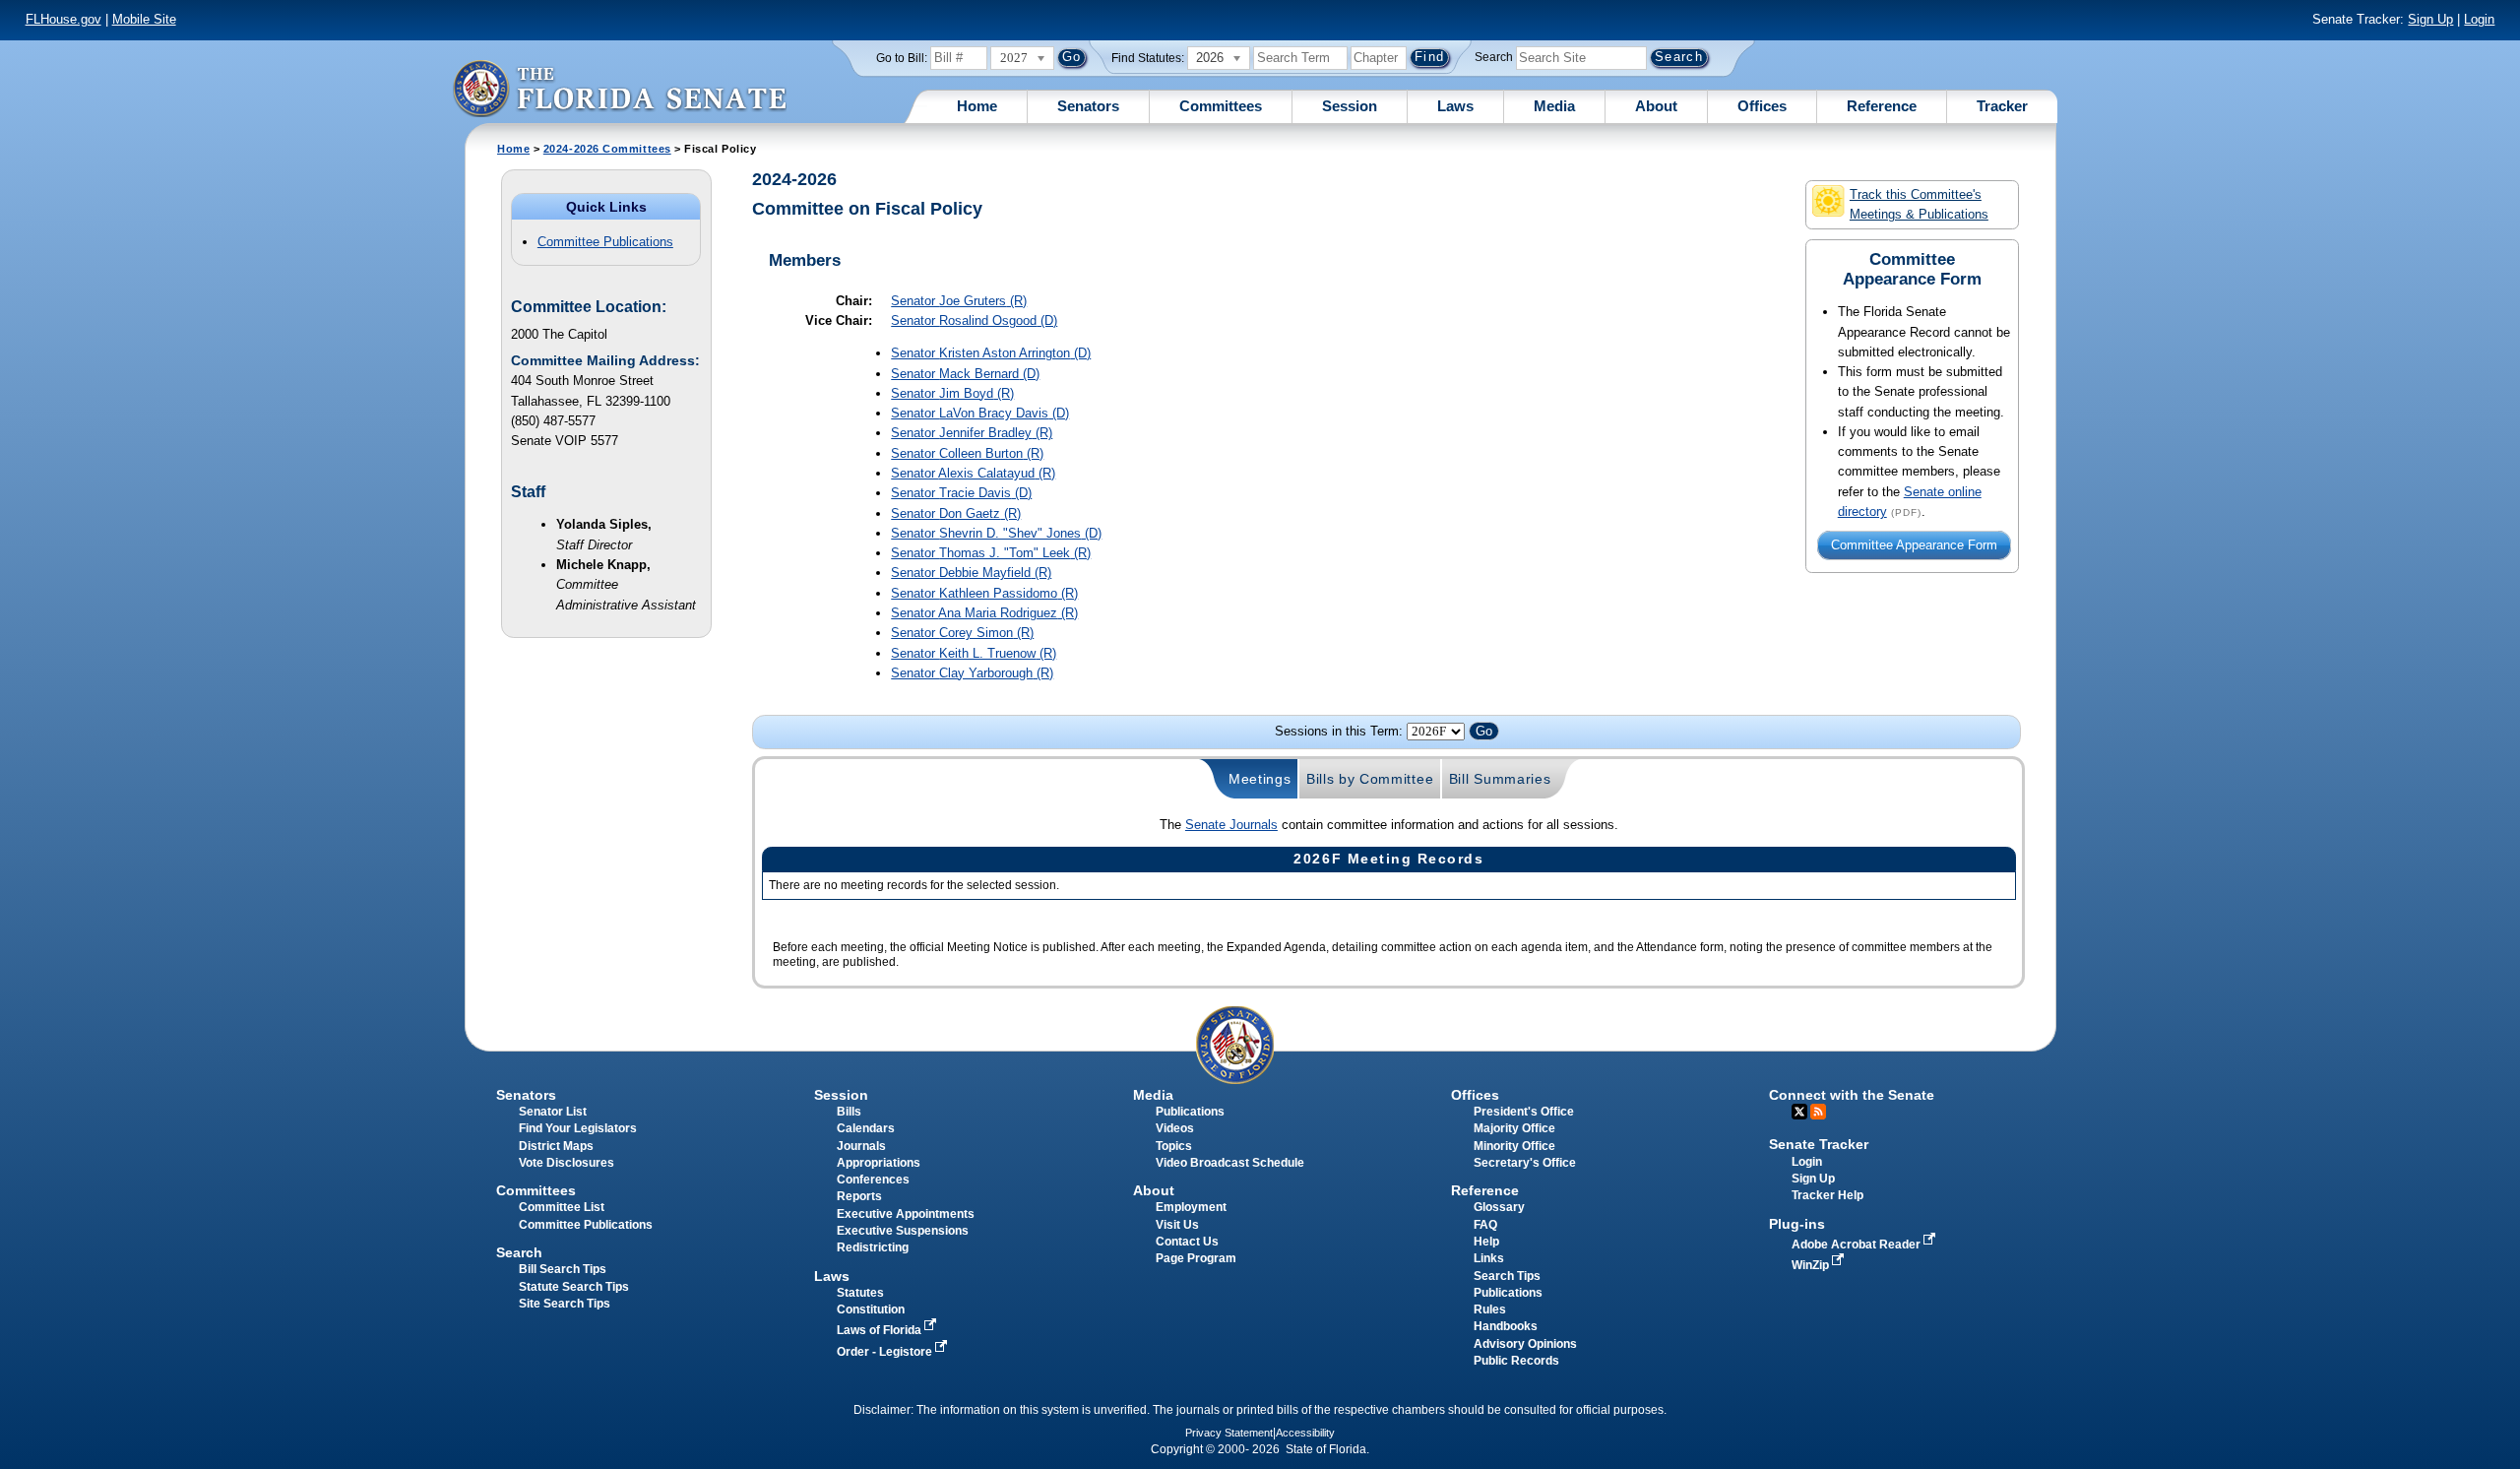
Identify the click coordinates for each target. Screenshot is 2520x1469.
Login (2479, 19)
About (1656, 106)
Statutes (860, 1293)
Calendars (866, 1128)
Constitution (871, 1309)
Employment (1191, 1207)
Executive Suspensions (903, 1231)
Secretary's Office (1525, 1163)
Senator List (553, 1112)
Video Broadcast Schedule (1230, 1163)
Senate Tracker (1819, 1144)
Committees (1221, 106)
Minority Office (1514, 1146)
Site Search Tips (565, 1304)
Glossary (1499, 1207)
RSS (1818, 1112)
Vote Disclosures (567, 1163)
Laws (1455, 106)
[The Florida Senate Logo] (619, 88)
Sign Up (2430, 19)
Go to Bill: (902, 58)
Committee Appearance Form (1914, 545)
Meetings (1260, 779)
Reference (1882, 106)
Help (1486, 1242)
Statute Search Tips (574, 1287)
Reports (859, 1196)
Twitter (1799, 1112)
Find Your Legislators (578, 1128)
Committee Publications (605, 242)
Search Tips (1507, 1276)
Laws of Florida (881, 1330)
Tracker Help (1827, 1195)
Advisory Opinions (1525, 1344)
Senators (1088, 106)
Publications (1190, 1112)
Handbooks (1506, 1326)
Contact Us (1187, 1242)
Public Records (1516, 1361)
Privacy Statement (1229, 1433)
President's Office (1524, 1112)
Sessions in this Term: (1339, 731)
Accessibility (1305, 1433)
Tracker (2002, 106)
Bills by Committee (1370, 779)
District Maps (556, 1146)
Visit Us (1177, 1225)
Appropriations (879, 1163)
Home (977, 106)
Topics (1174, 1146)
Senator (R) (959, 301)
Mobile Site (144, 19)
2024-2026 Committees (607, 149)
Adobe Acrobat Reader (1858, 1245)
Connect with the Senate (1852, 1095)
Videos (1175, 1128)
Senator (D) (974, 320)
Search (1494, 57)
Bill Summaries (1500, 779)
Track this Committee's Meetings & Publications (1919, 204)
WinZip (1812, 1265)
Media (1554, 106)
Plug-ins (1797, 1224)
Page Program (1196, 1258)
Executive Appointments (906, 1214)
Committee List (562, 1207)
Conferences (873, 1180)
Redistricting (873, 1247)
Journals (861, 1146)
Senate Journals (1231, 825)
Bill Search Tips (563, 1269)
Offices (1762, 106)
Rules (1490, 1309)
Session (1350, 106)
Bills (849, 1112)
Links (1489, 1258)
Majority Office (1514, 1128)
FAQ (1485, 1225)
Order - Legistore (886, 1352)
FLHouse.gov (63, 19)
